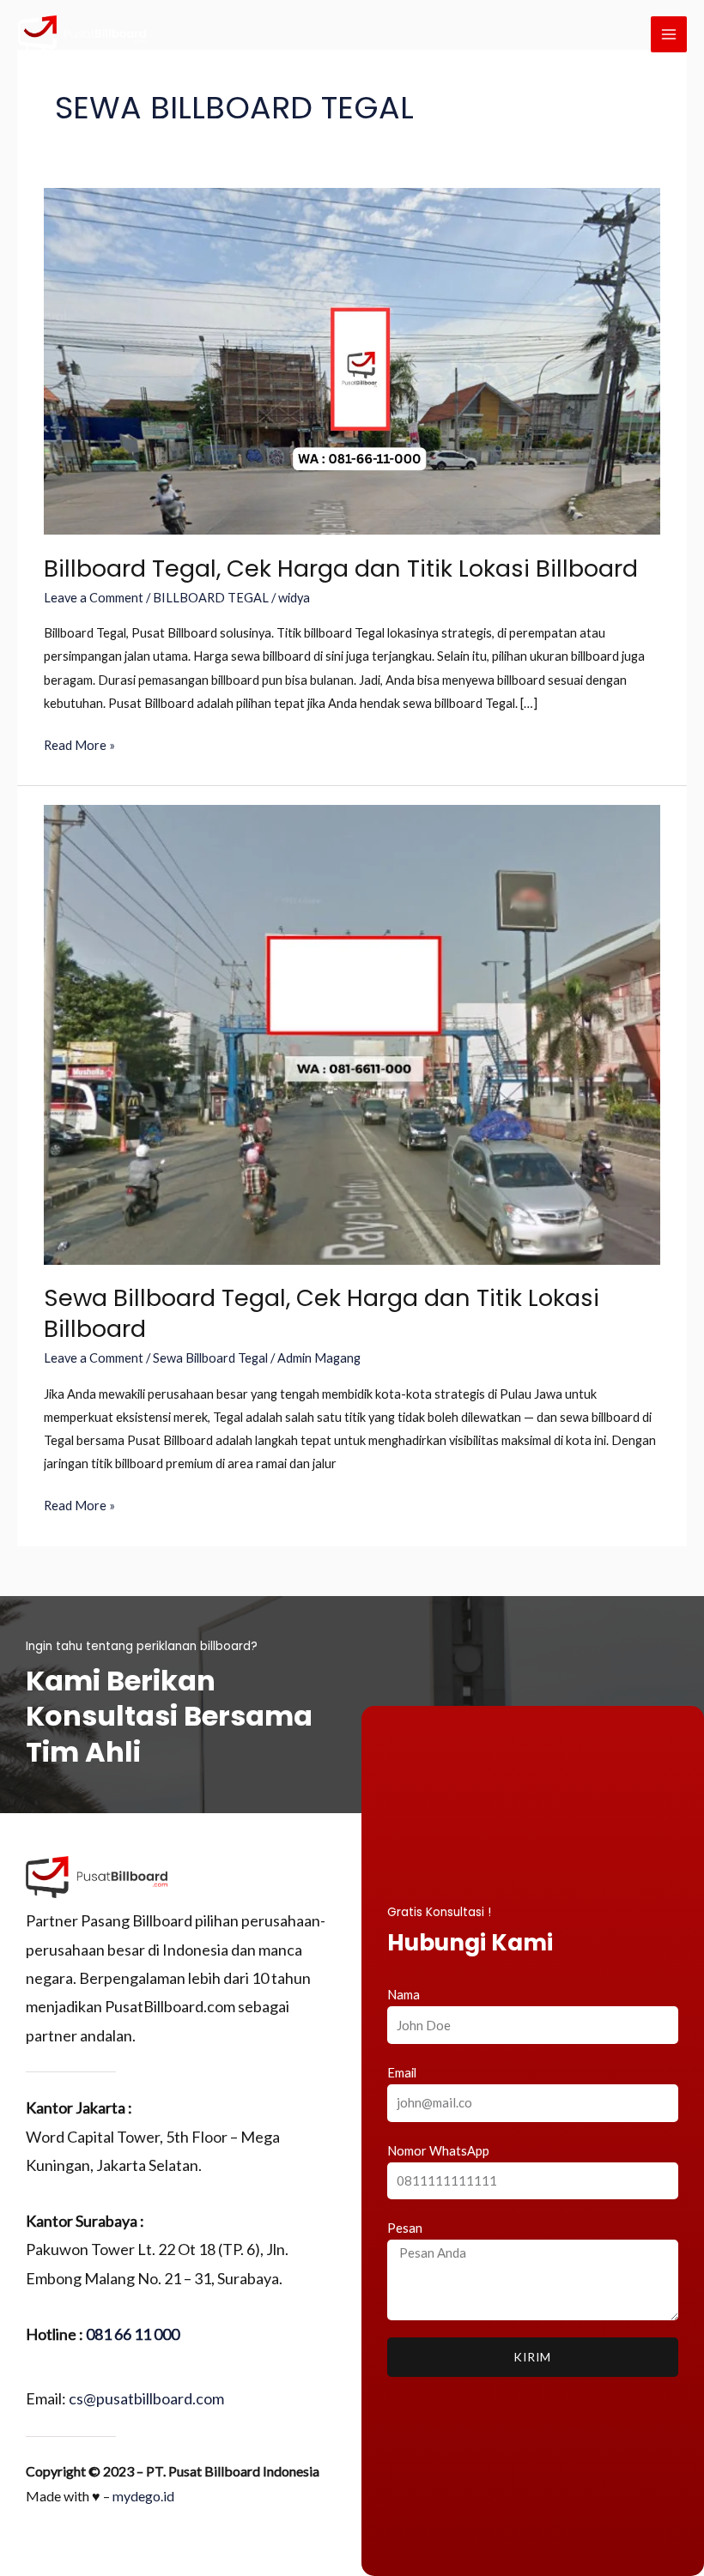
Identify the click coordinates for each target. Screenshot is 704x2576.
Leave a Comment (94, 598)
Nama (404, 1995)
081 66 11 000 (133, 2334)
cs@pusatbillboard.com (146, 2398)
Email (402, 2073)
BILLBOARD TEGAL (211, 598)
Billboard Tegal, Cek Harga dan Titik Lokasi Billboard (341, 568)
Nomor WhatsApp (438, 2151)
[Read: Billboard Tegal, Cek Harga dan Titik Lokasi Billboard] (352, 360)
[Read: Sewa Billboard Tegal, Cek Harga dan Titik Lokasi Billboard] (352, 1034)
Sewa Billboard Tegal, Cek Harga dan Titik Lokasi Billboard (322, 1313)
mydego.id (143, 2496)
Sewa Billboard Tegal (210, 1358)
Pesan (405, 2228)
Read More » (79, 743)
